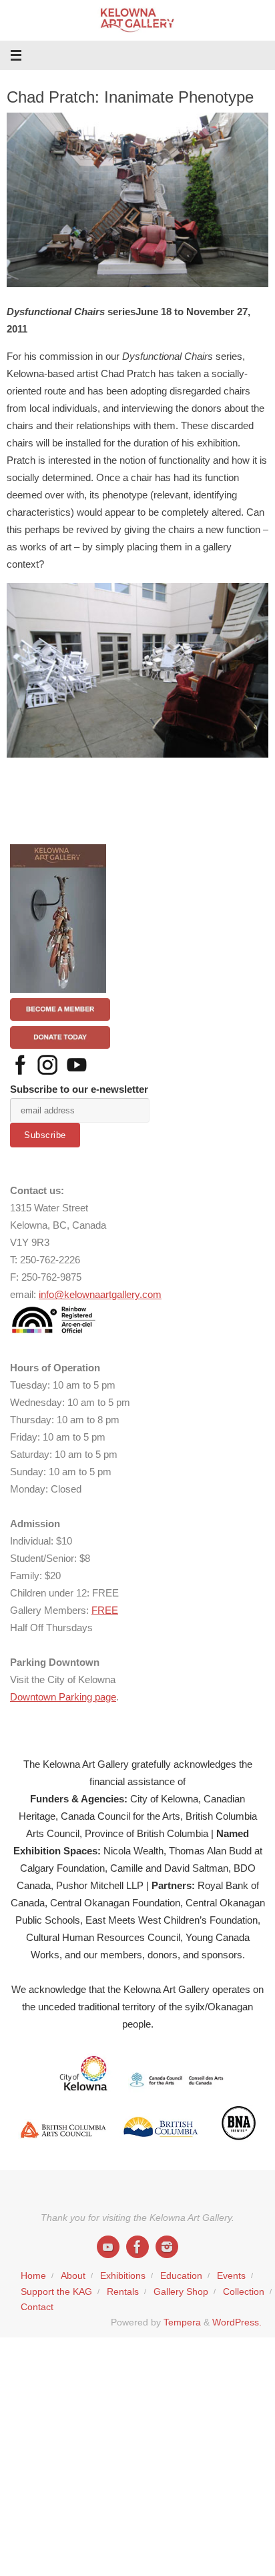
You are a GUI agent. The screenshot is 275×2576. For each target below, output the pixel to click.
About (73, 2276)
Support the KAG (56, 2292)
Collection (244, 2292)
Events (231, 2276)
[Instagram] (167, 2247)
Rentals (123, 2292)
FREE (105, 1610)
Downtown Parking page (63, 1697)
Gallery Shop (181, 2292)
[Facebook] (137, 2247)
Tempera (182, 2322)
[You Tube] (108, 2247)
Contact (37, 2307)
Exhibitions (123, 2276)
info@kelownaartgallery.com (100, 1294)
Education (181, 2276)
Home (33, 2276)
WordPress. (237, 2322)
